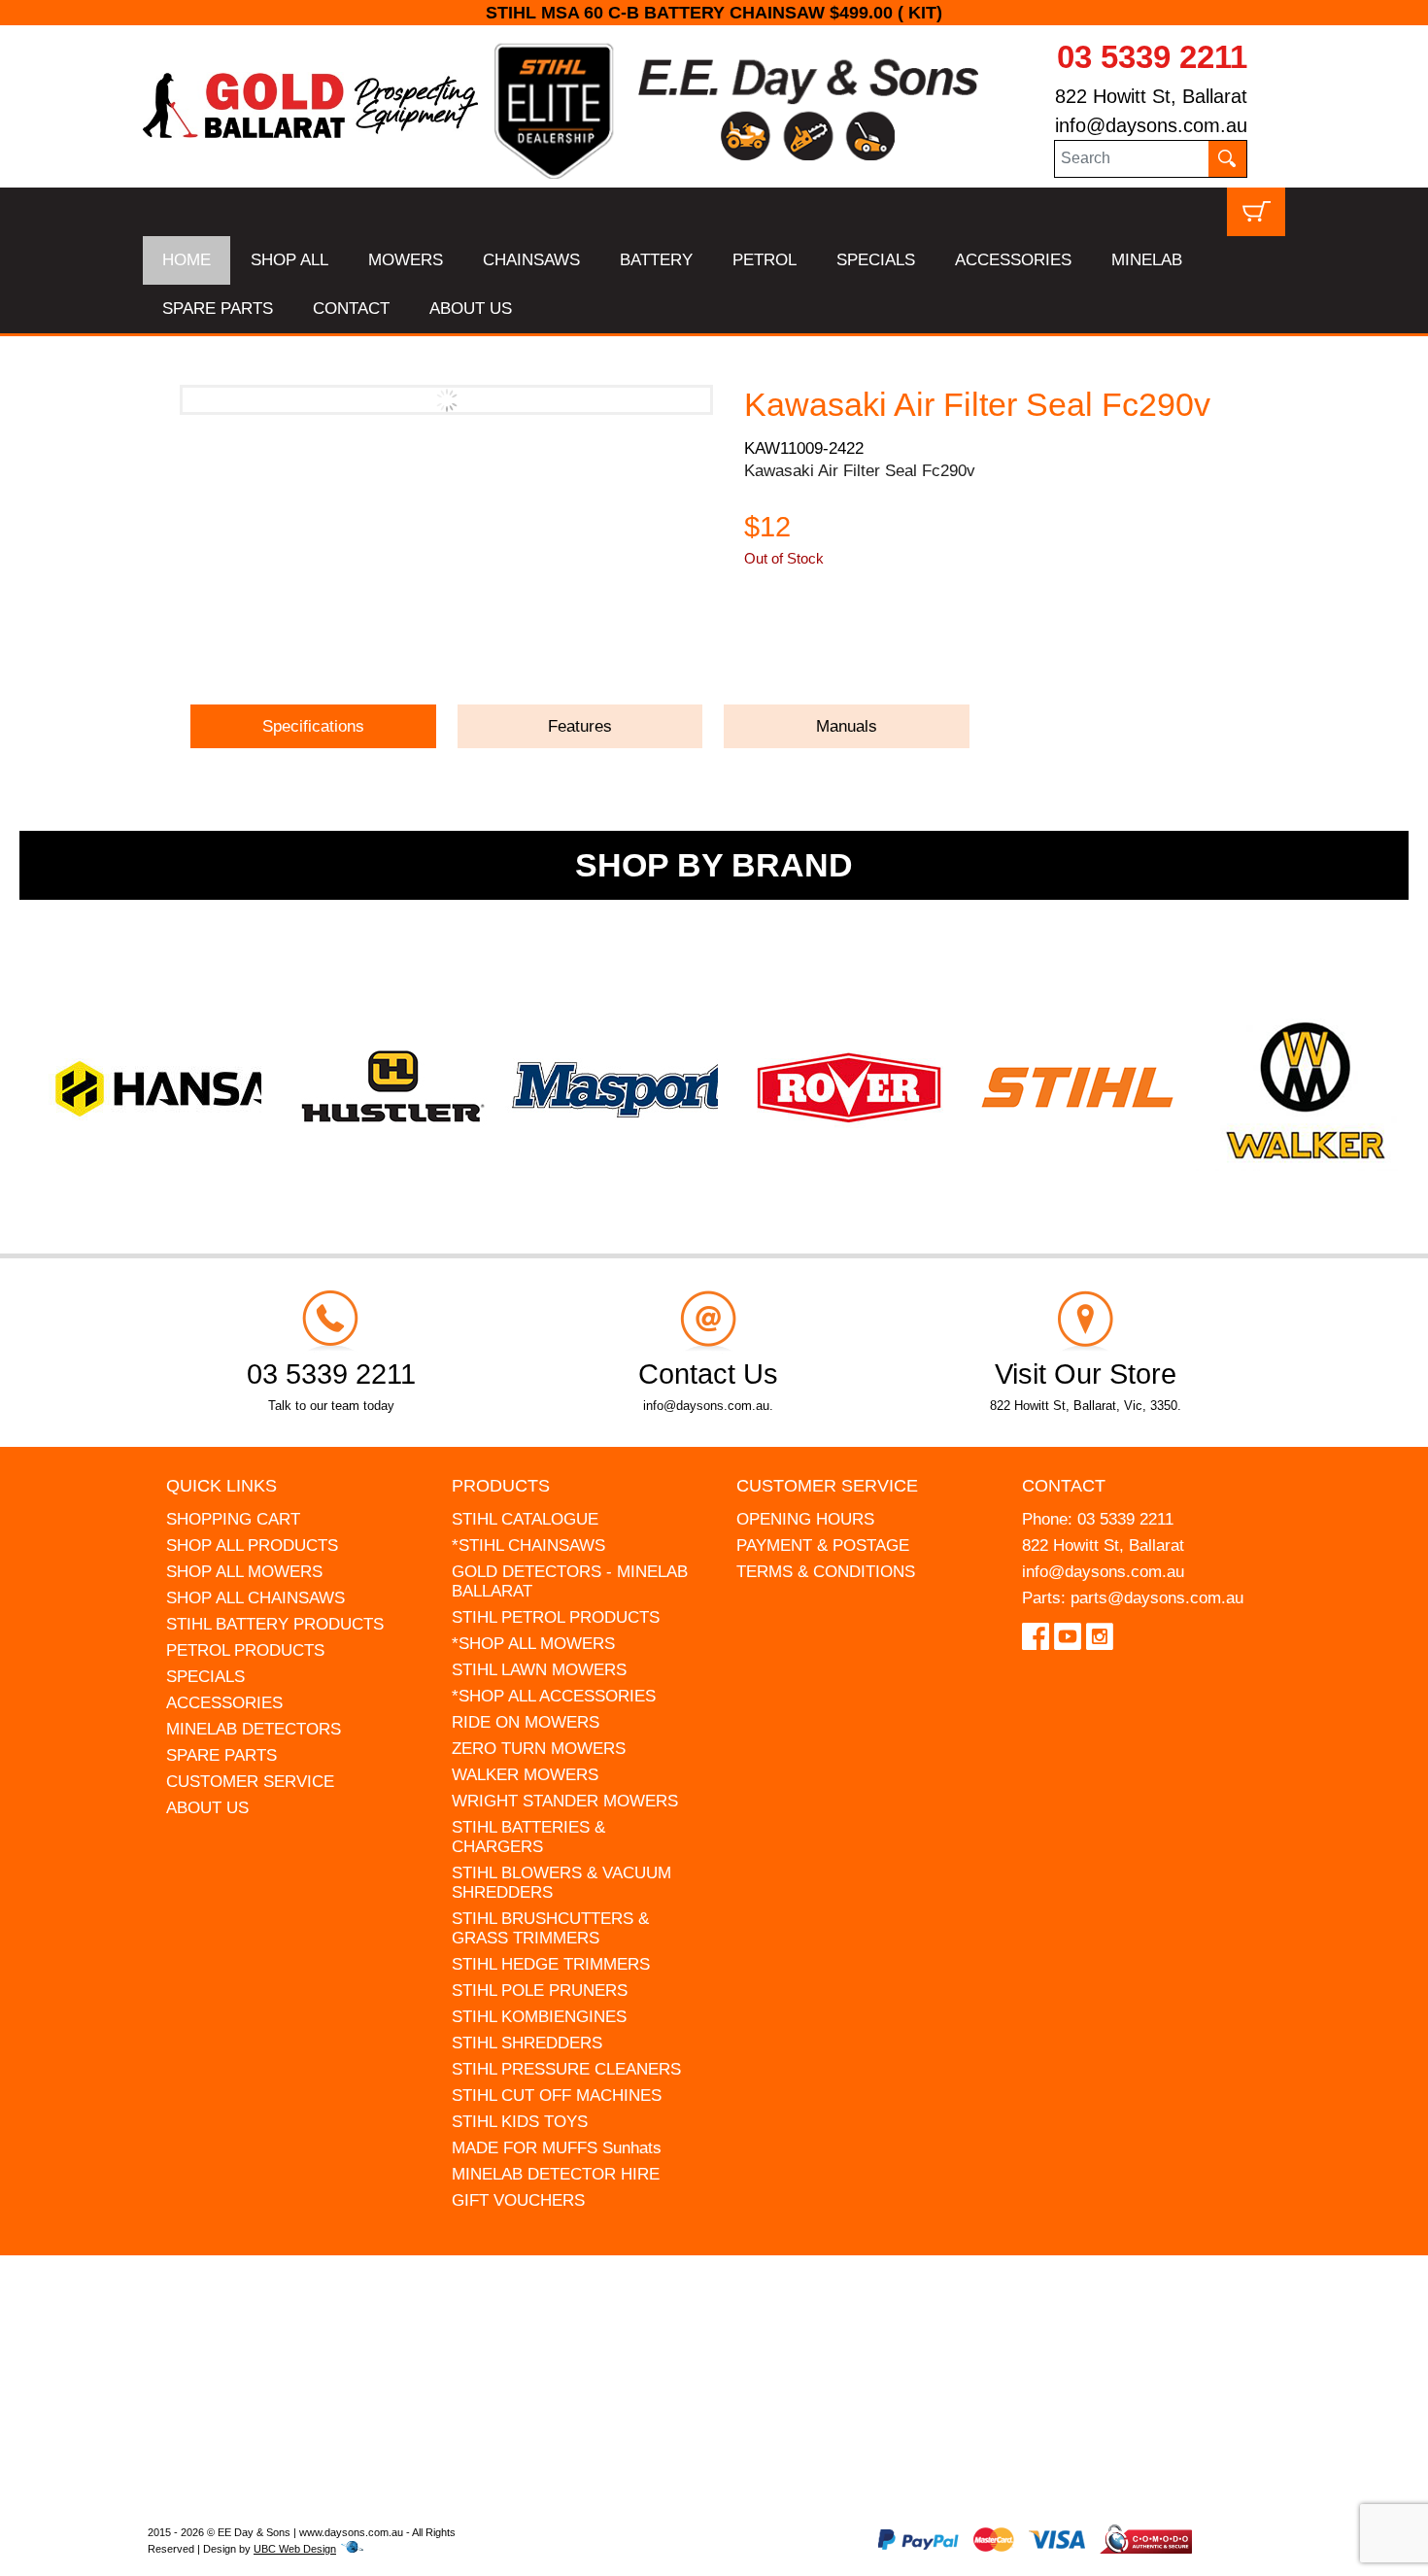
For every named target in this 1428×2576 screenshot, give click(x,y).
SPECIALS (876, 260)
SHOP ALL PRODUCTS (252, 1546)
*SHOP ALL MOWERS (533, 1644)
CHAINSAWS (531, 260)
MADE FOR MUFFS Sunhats (557, 2148)
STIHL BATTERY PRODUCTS (275, 1624)
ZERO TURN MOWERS (539, 1749)
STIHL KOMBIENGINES (539, 2017)
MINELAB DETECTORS (254, 1729)
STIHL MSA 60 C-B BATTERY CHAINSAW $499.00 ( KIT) (664, 13)
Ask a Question (836, 647)
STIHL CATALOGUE (525, 1519)
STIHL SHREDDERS (527, 2043)
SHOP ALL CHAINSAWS (255, 1598)
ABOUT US (471, 309)
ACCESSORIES (1013, 260)
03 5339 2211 (1152, 57)
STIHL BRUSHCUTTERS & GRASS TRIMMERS (550, 1928)
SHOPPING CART (233, 1519)
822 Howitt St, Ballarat (1151, 96)
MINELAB (1147, 260)
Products (501, 1486)
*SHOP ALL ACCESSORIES (554, 1696)
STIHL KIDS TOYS (520, 2122)
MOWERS (406, 260)
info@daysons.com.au (1151, 125)
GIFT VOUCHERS (518, 2200)
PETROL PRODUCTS (245, 1650)
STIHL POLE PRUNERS (540, 1991)
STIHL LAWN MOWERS (539, 1670)
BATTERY (656, 260)
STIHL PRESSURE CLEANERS (566, 2069)
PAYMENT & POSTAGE (823, 1546)
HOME (187, 260)
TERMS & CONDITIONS (826, 1572)
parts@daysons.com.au (1157, 1598)
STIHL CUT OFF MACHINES (557, 2095)
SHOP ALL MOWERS (244, 1572)
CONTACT (351, 309)
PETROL (765, 260)
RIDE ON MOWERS (526, 1722)
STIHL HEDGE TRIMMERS (551, 1964)
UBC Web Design (295, 2549)
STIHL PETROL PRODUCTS (556, 1617)
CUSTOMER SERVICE (250, 1782)
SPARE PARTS (218, 309)
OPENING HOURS (805, 1519)
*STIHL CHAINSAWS (528, 1546)
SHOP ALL (289, 260)
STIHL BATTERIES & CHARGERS (528, 1837)
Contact (1064, 1486)
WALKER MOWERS (525, 1775)
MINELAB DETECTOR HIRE (556, 2174)
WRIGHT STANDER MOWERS (565, 1801)
